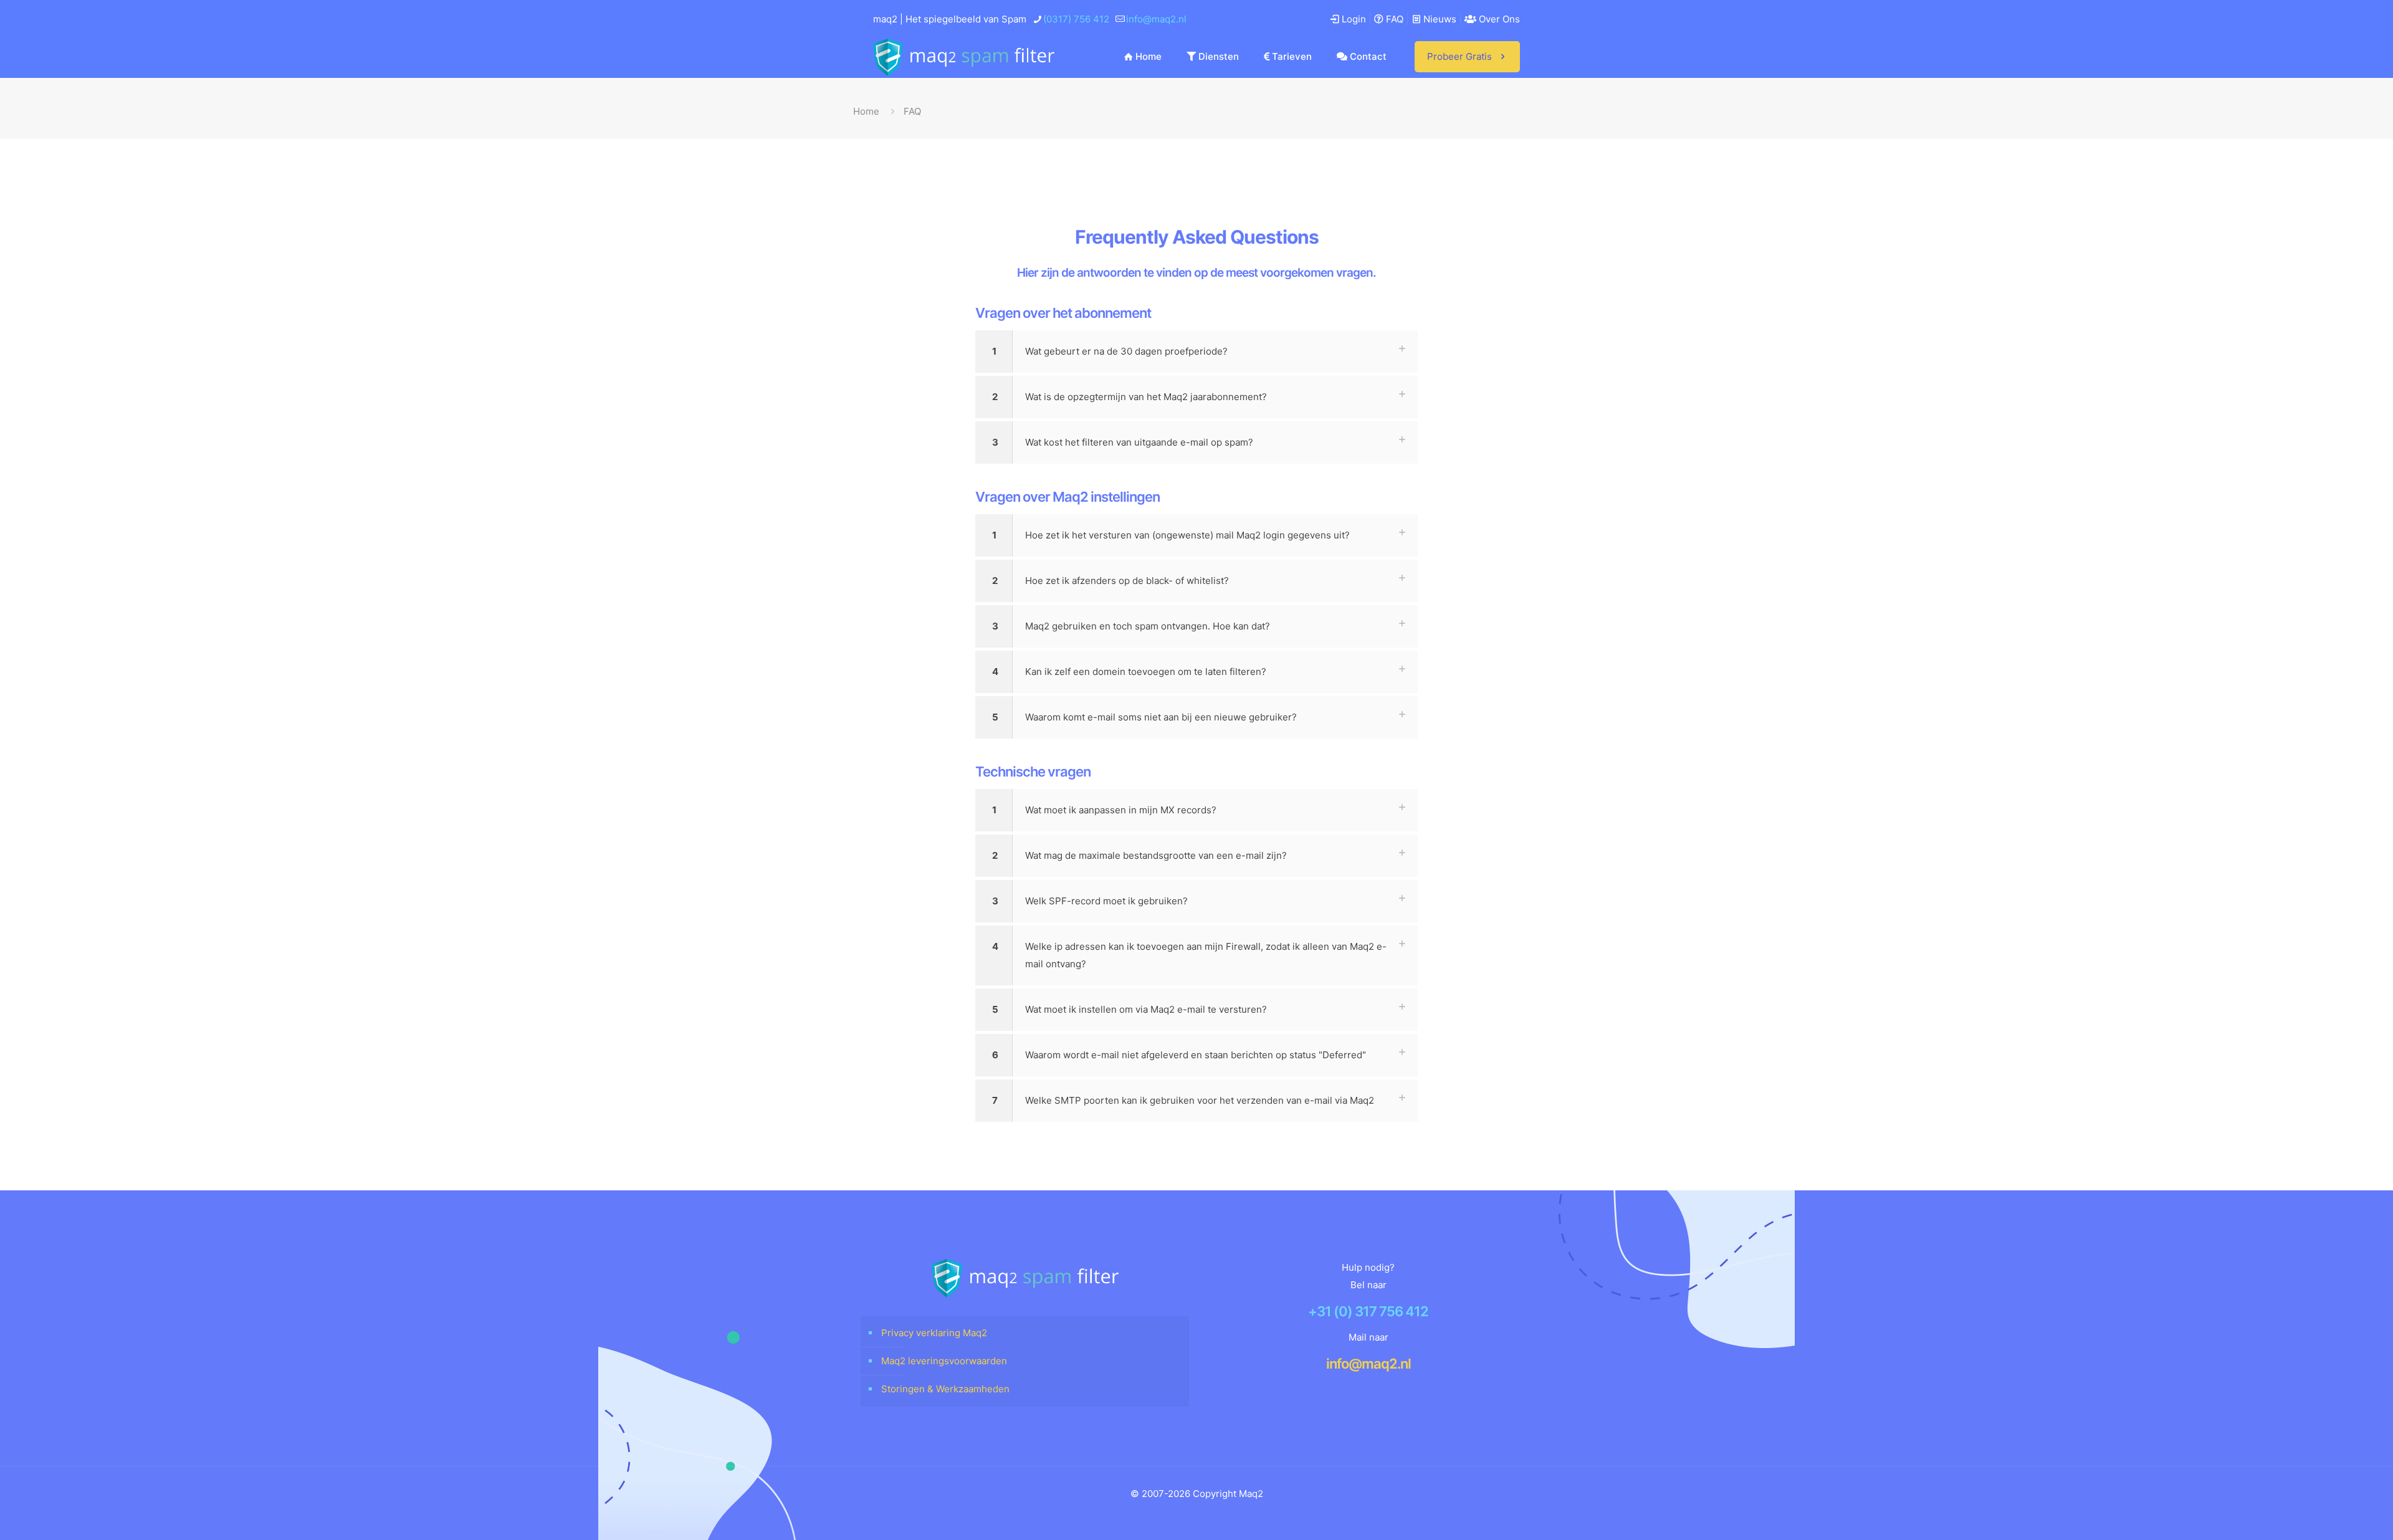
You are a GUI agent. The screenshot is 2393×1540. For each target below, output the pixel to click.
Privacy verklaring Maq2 (934, 1333)
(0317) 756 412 (1076, 19)
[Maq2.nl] (964, 57)
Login (1353, 19)
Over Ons (1498, 19)
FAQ (1393, 19)
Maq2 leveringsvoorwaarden (944, 1361)
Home (866, 111)
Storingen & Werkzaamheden (945, 1389)
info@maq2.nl (1156, 19)
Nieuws (1439, 19)
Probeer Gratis (1459, 56)
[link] (1197, 352)
